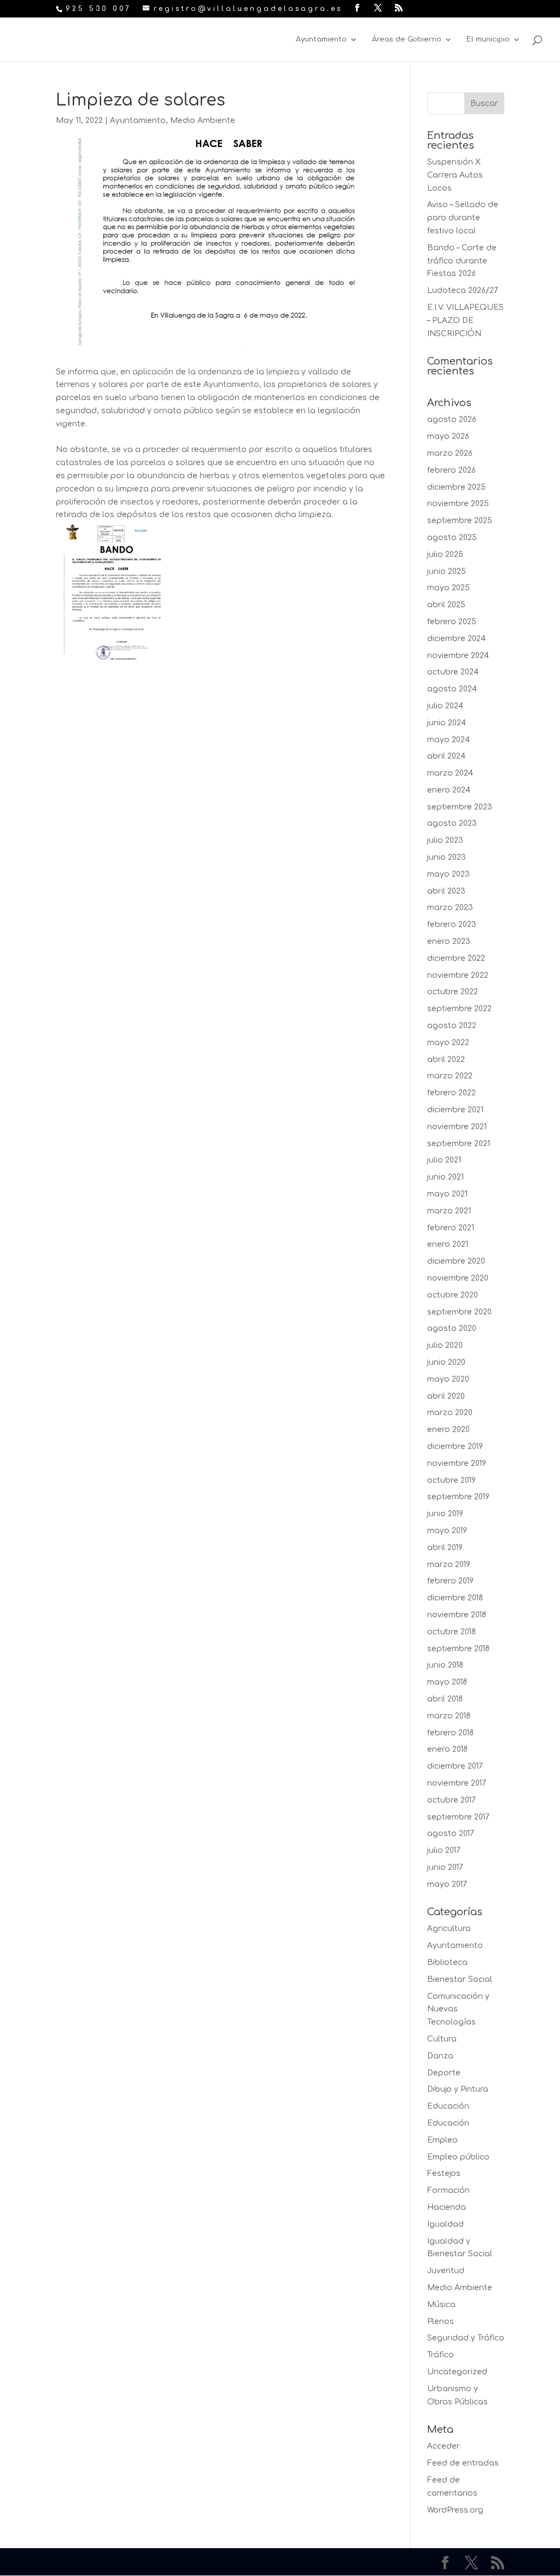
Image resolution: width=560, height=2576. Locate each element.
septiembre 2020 (459, 1312)
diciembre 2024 (456, 639)
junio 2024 (447, 723)
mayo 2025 (448, 588)
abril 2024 (446, 756)
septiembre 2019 (458, 1497)
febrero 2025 (452, 622)
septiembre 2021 (459, 1144)
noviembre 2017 (457, 1783)
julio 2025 (445, 554)
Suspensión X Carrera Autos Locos (455, 175)
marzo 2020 (450, 1413)
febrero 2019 (450, 1581)
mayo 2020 (448, 1379)
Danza (440, 2056)
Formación (448, 2190)
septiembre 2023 (460, 807)
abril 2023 (446, 891)
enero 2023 (449, 941)
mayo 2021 (447, 1194)
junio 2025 (447, 571)
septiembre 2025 (460, 521)
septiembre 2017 (458, 1817)
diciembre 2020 (456, 1261)
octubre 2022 (453, 992)
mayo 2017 (447, 1884)
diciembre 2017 (455, 1766)
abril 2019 (445, 1548)
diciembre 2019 (455, 1447)
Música (441, 2305)
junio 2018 (445, 1665)
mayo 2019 (447, 1531)
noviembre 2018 (457, 1615)
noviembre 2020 (458, 1278)
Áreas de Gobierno (407, 39)
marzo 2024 (450, 773)
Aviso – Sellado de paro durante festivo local (463, 218)
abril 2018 (445, 1699)
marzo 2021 (449, 1211)
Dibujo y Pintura (458, 2089)
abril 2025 (446, 605)
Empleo (442, 2140)
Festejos (444, 2173)
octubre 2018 (451, 1632)
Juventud (446, 2271)
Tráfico (441, 2355)
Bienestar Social (460, 1979)
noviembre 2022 (458, 975)
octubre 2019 (451, 1480)
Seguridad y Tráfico (466, 2338)
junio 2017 (445, 1867)
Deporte (444, 2073)
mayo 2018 (447, 1682)
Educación (448, 2106)
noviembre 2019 (457, 1463)
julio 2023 (445, 840)
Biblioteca (447, 1962)
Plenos (441, 2322)
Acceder (444, 2446)
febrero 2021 (451, 1228)
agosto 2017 (451, 1833)
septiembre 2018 (458, 1649)
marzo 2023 (450, 908)
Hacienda (447, 2207)
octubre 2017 (451, 1800)
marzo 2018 (449, 1716)
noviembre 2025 (458, 504)
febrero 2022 (451, 1093)
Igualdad (445, 2224)
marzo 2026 (450, 453)
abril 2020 (446, 1396)
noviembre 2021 (457, 1127)
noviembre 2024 (458, 656)
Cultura (442, 2039)
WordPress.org (455, 2510)
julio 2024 (445, 706)
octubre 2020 (453, 1295)
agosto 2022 (452, 1026)
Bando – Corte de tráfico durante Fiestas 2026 (462, 261)
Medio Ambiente (203, 121)
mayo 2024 (448, 740)
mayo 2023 (448, 874)
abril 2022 (446, 1060)
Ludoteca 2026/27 (463, 291)
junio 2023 (447, 857)
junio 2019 (445, 1514)
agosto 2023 (452, 823)
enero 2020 (448, 1430)
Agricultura (449, 1929)
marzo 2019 (449, 1565)
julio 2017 (444, 1850)
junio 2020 (446, 1362)
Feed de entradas (463, 2463)
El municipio (488, 39)
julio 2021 (444, 1160)
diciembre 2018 (455, 1598)
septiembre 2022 (459, 1009)
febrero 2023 (452, 925)
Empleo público (458, 2157)
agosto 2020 (452, 1328)
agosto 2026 (452, 419)
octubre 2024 (453, 672)
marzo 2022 (450, 1076)
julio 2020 (445, 1345)
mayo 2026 (448, 436)
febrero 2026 (451, 470)
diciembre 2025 (456, 487)
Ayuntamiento (321, 39)
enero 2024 (449, 790)
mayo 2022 (448, 1043)
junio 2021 (445, 1177)
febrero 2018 (450, 1733)
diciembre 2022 (456, 958)
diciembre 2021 (455, 1110)
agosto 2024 (452, 689)
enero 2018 (447, 1749)
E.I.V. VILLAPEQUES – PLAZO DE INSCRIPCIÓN (465, 321)
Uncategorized (457, 2372)
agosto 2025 (452, 538)
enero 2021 (448, 1244)
